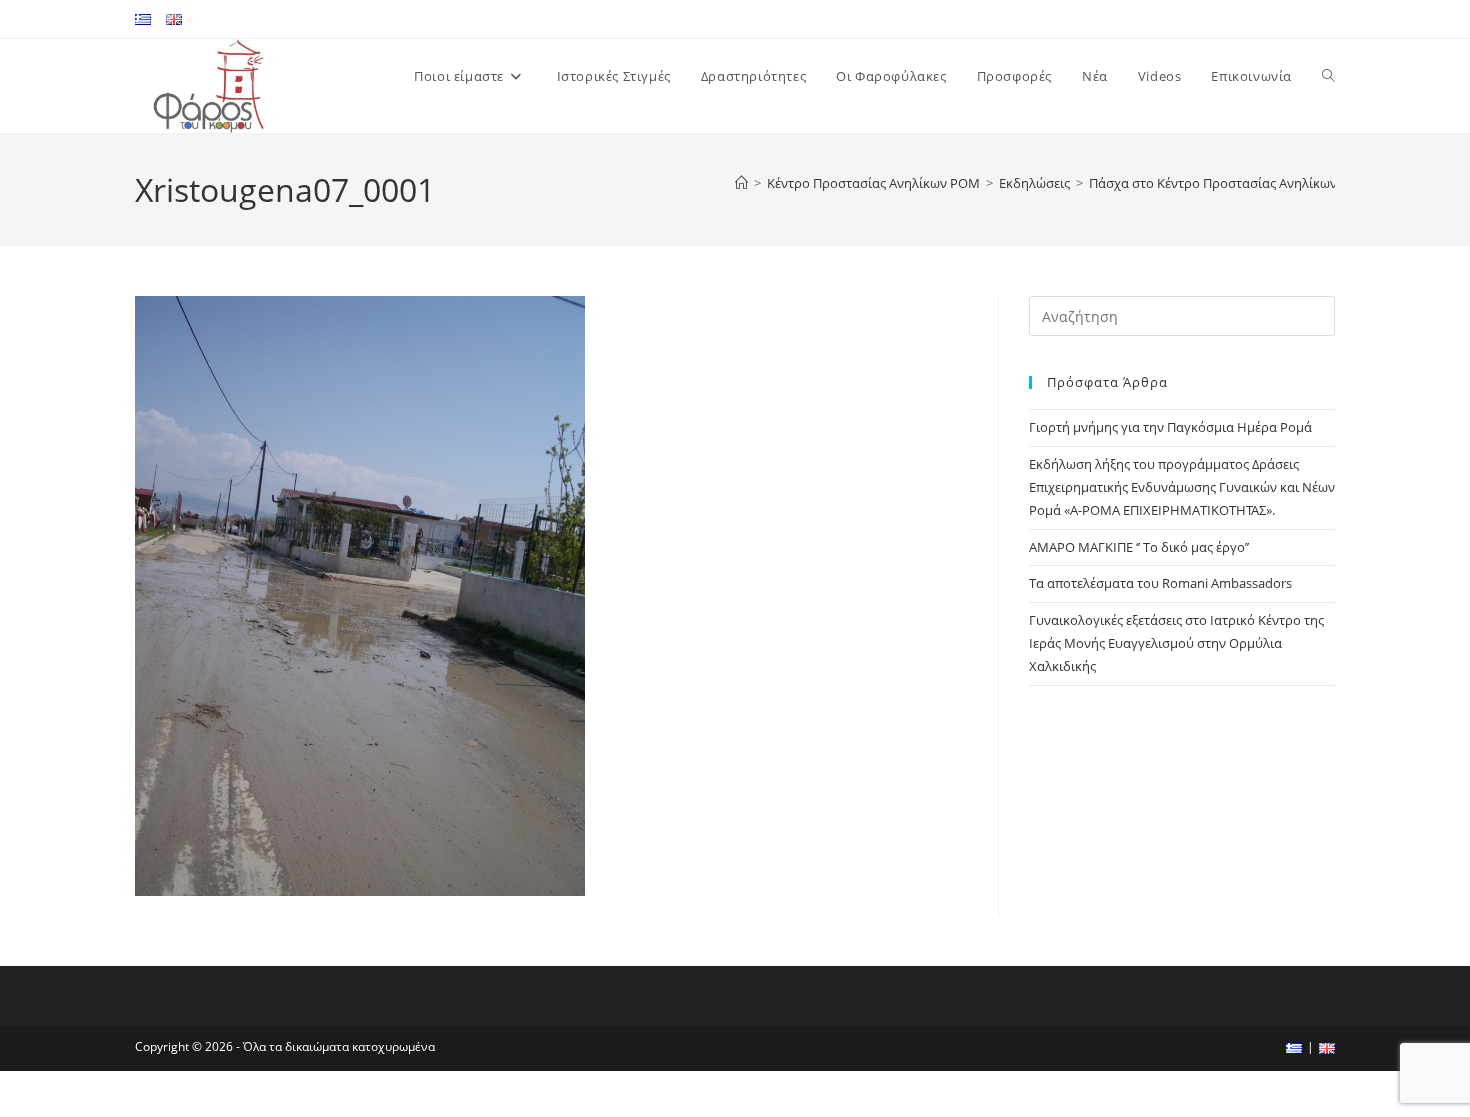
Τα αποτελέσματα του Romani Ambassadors (1160, 583)
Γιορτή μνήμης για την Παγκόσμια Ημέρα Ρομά (1170, 427)
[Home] (741, 183)
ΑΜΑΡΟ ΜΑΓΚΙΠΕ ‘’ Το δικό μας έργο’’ (1139, 547)
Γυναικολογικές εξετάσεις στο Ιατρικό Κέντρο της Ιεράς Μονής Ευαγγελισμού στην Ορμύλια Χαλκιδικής (1176, 643)
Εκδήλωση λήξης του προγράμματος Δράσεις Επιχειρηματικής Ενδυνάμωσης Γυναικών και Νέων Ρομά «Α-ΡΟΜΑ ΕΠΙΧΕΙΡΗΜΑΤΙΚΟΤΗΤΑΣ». (1182, 487)
